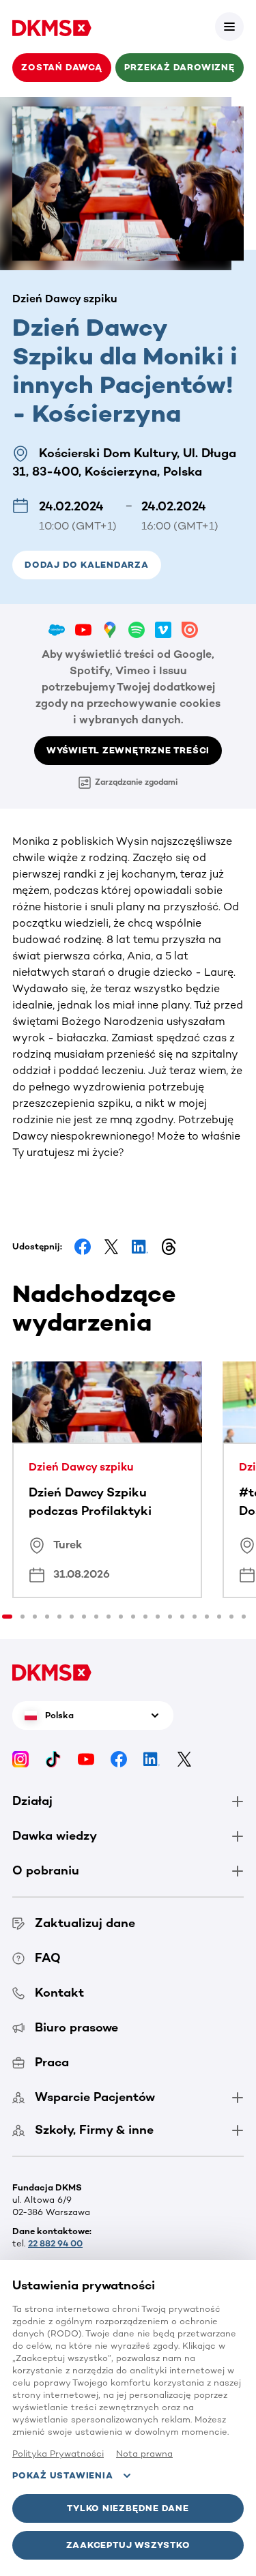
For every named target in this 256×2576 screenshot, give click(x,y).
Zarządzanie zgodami (136, 782)
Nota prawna (144, 2454)
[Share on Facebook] (83, 1247)
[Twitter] (184, 1759)
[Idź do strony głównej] (52, 27)
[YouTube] (86, 1759)
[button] (229, 27)
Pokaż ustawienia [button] (62, 2475)
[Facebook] (119, 1759)
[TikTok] (53, 1759)
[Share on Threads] (169, 1247)
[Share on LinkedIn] (140, 1247)
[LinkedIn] (152, 1759)
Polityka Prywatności (58, 2454)
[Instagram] (20, 1759)
